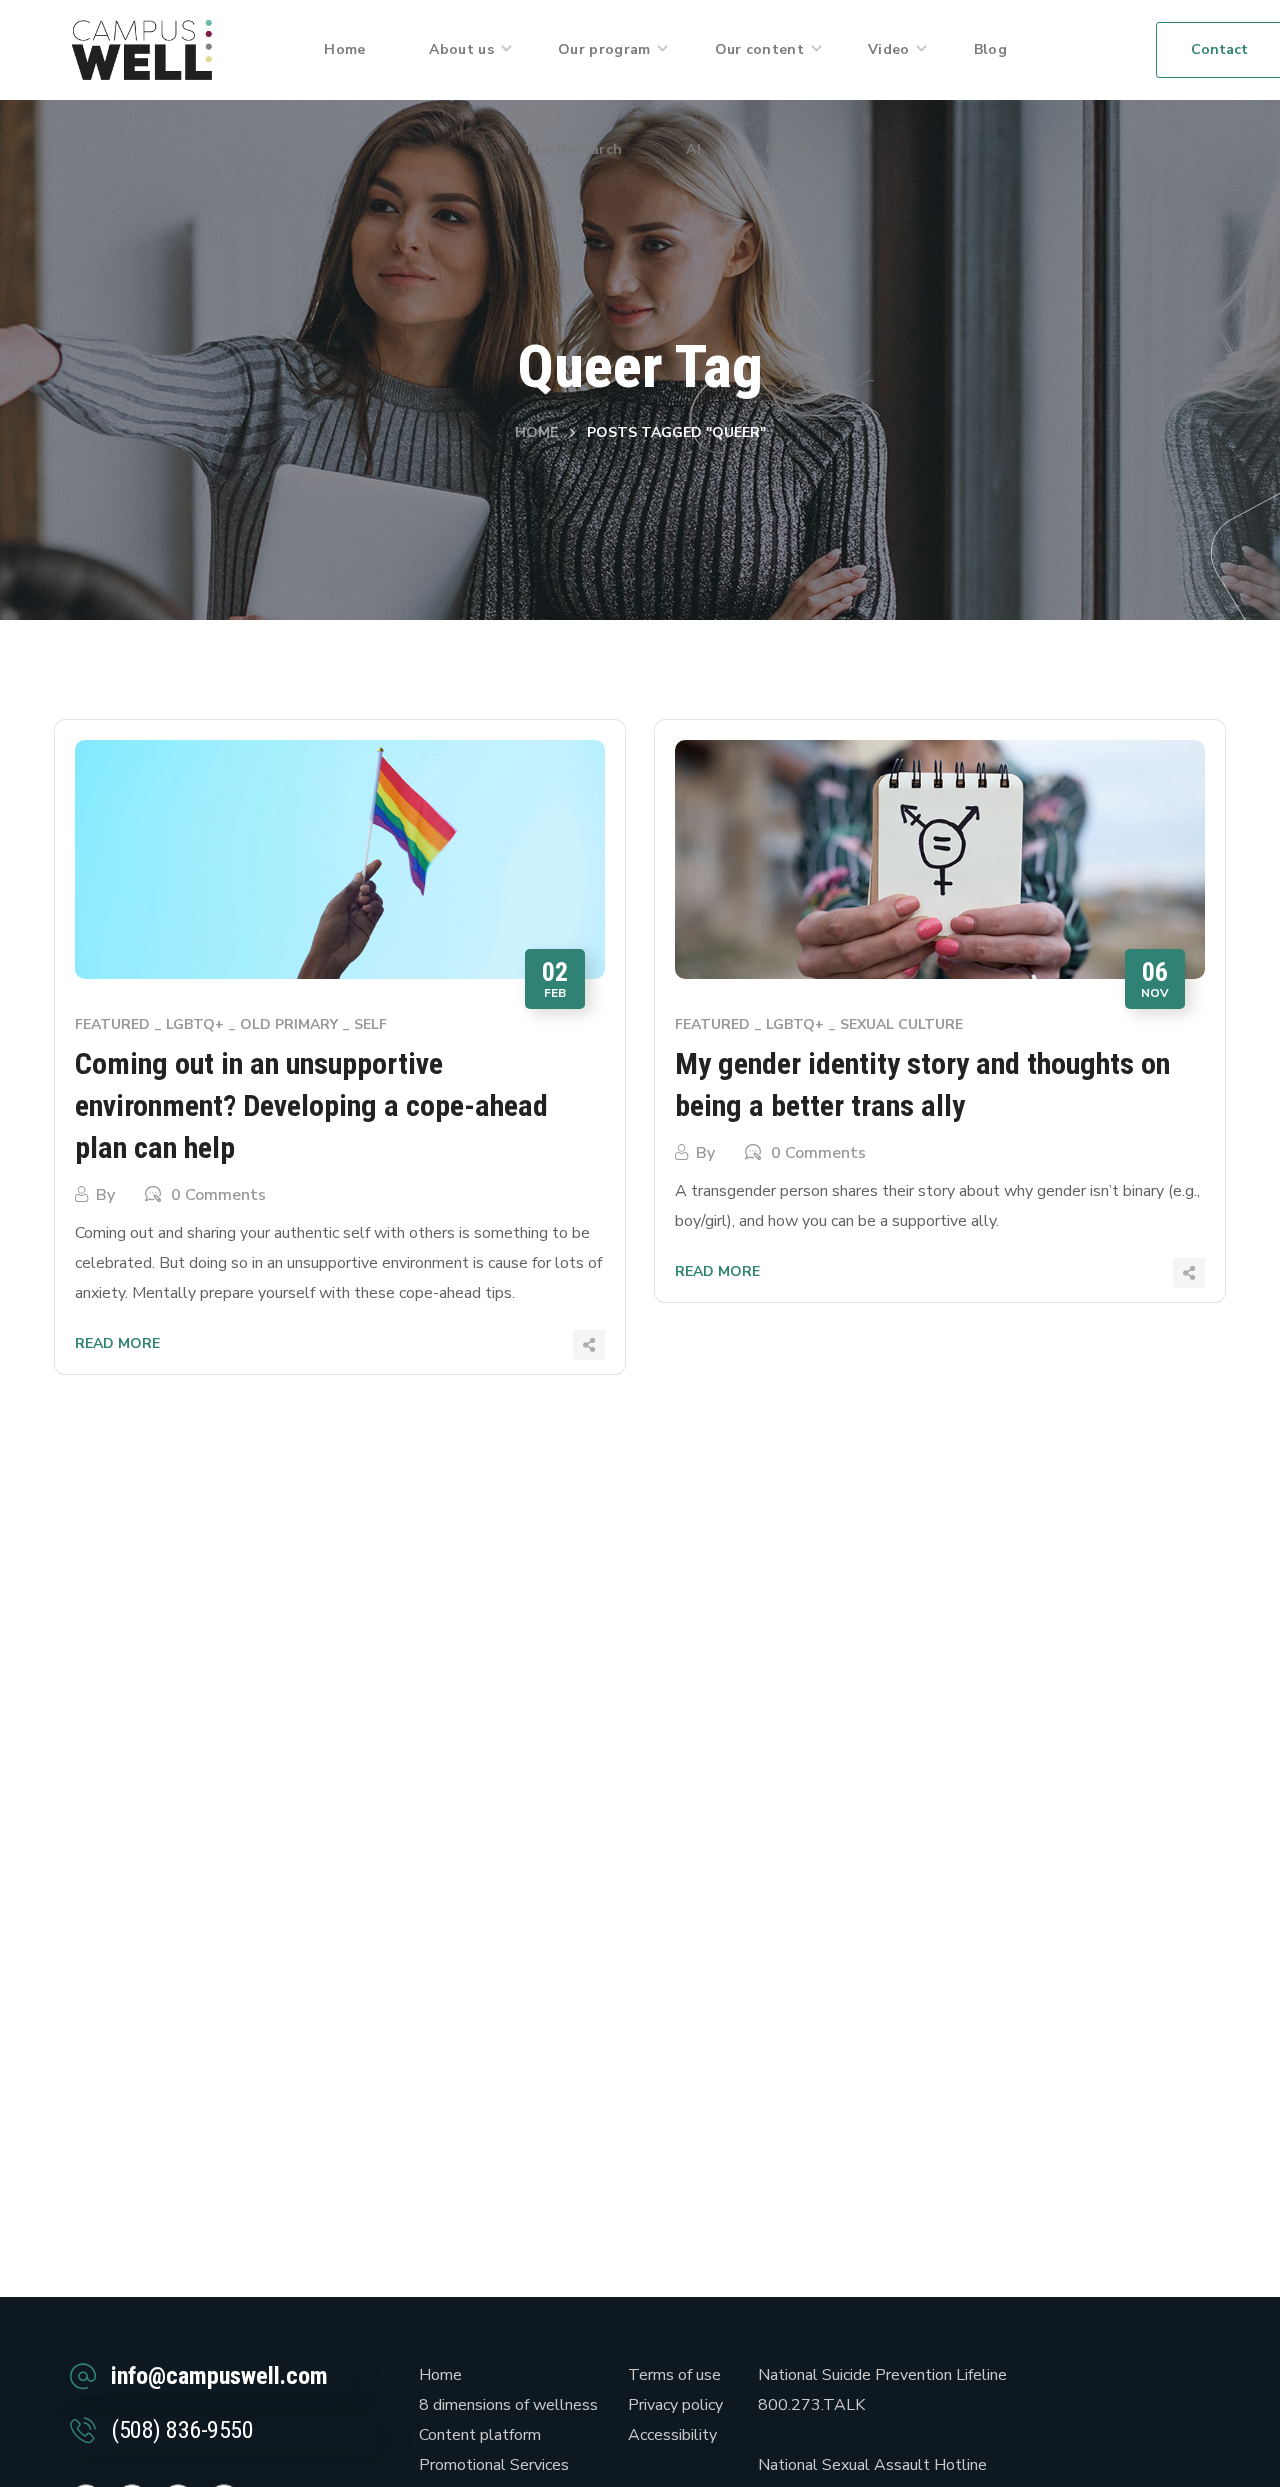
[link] (142, 49)
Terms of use (674, 2375)
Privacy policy (675, 2405)
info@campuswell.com (219, 2376)
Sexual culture (901, 1024)
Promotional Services (494, 2465)
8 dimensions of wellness (508, 2405)
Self (370, 1024)
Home (536, 432)
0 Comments (218, 1195)
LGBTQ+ (195, 1024)
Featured (112, 1024)
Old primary (289, 1024)
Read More (117, 1343)
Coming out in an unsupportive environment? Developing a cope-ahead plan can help (311, 1105)
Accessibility (672, 2435)
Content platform (480, 2435)
